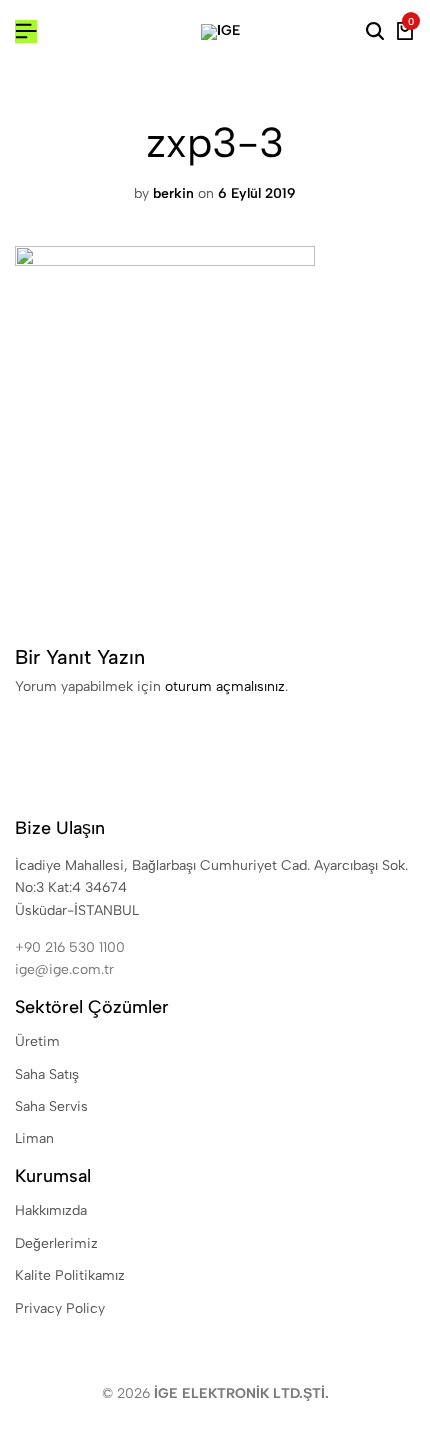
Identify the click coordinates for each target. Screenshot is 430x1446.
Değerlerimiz (56, 1243)
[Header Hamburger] (26, 31)
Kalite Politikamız (70, 1275)
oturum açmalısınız (225, 686)
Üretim (37, 1041)
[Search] (375, 32)
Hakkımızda (51, 1210)
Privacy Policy (60, 1308)
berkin (173, 193)
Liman (34, 1138)
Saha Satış (47, 1074)
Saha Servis (51, 1106)
